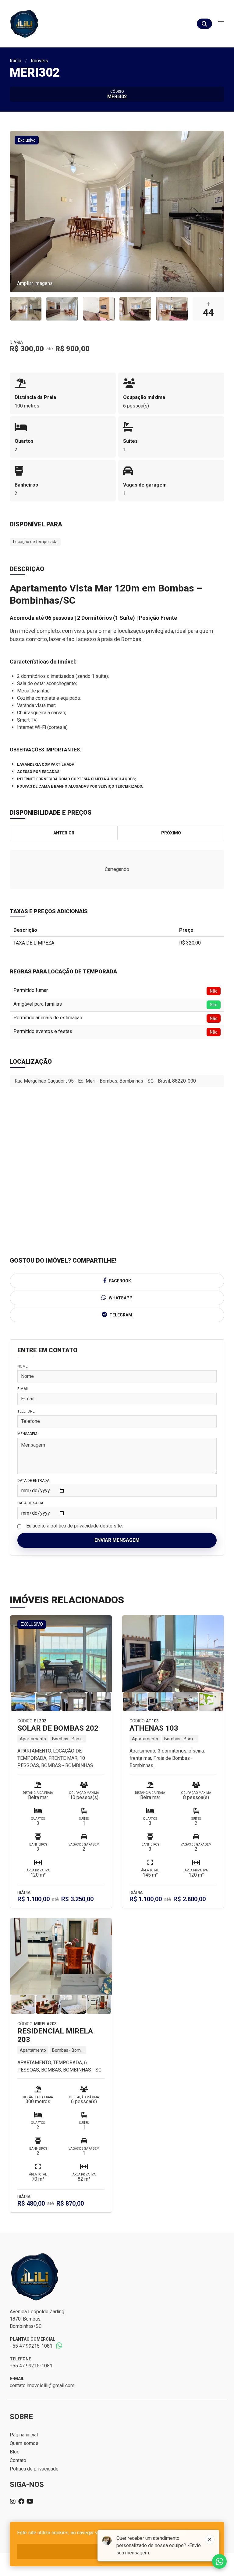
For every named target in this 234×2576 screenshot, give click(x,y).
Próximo (171, 833)
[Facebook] (21, 2501)
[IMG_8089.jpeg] (26, 309)
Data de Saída (30, 1503)
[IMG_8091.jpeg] (62, 309)
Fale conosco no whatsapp (219, 2561)
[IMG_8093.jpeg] (135, 309)
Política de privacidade (34, 2469)
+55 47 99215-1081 (31, 2346)
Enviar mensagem (117, 1540)
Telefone (26, 1411)
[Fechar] (210, 2540)
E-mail (23, 1389)
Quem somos (24, 2443)
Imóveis (39, 61)
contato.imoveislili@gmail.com (42, 2385)
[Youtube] (30, 2501)
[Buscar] (204, 24)
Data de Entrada (33, 1481)
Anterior (64, 833)
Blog (15, 2452)
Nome (23, 1366)
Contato (18, 2460)
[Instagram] (13, 2501)
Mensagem (27, 1434)
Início (16, 61)
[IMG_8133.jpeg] (99, 309)
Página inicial (24, 2435)
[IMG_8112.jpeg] (172, 309)
